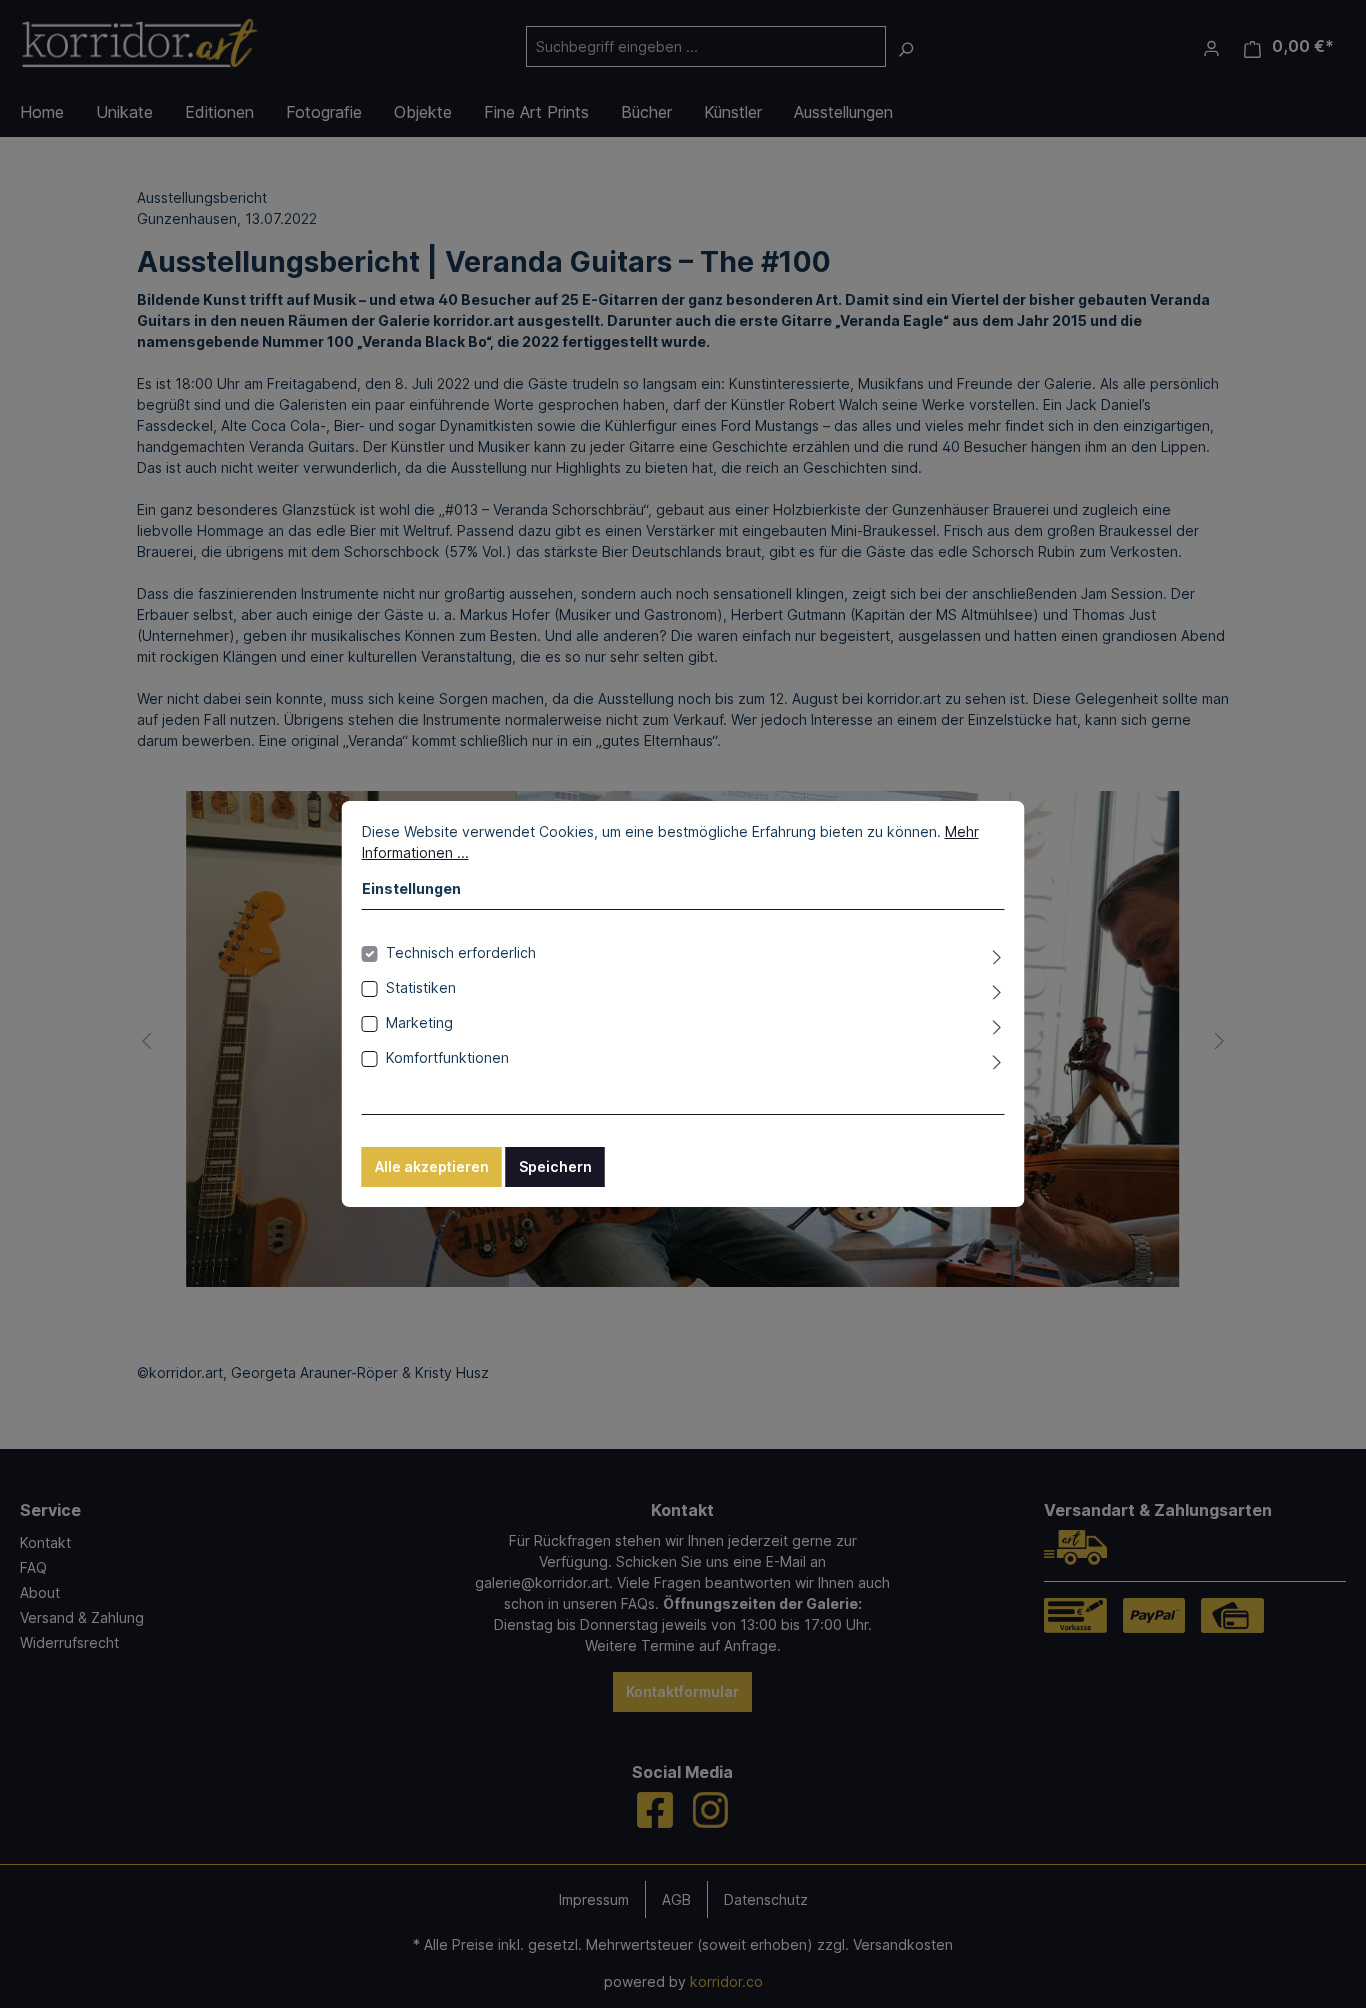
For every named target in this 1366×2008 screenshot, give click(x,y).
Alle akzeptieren (432, 1166)
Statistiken (421, 987)
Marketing (419, 1022)
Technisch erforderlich (461, 952)
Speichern (555, 1166)
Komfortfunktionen (447, 1057)
